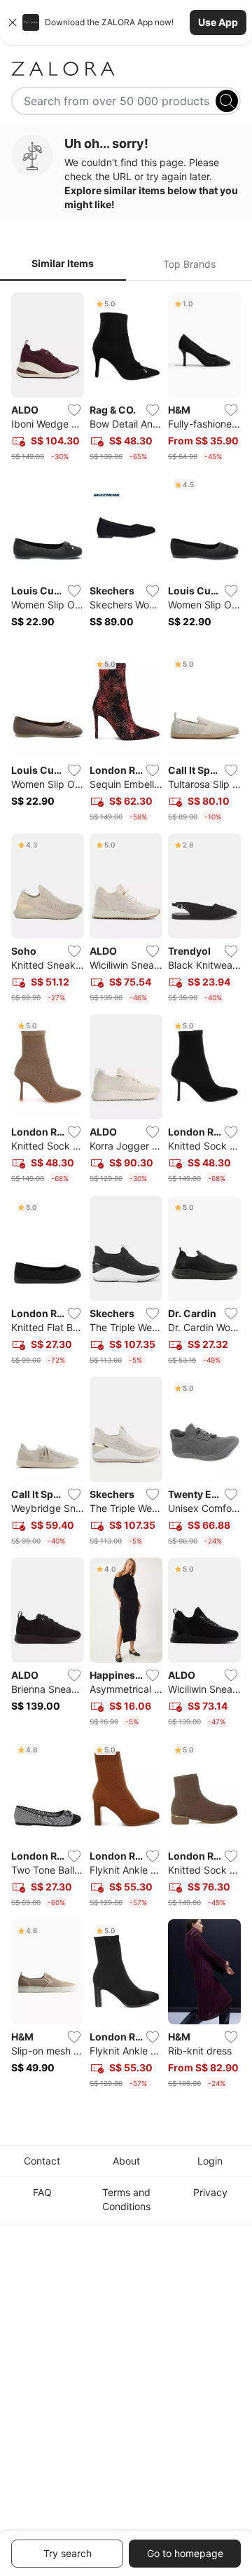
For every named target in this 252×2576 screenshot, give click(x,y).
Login (210, 2161)
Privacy (210, 2192)
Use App (218, 22)
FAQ (42, 2192)
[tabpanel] (126, 1193)
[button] (126, 22)
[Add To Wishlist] (74, 410)
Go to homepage (185, 2553)
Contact (42, 2161)
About (126, 2161)
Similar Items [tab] (63, 263)
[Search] (227, 101)
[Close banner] (13, 22)
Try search (68, 2553)
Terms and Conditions (126, 2199)
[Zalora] (126, 69)
